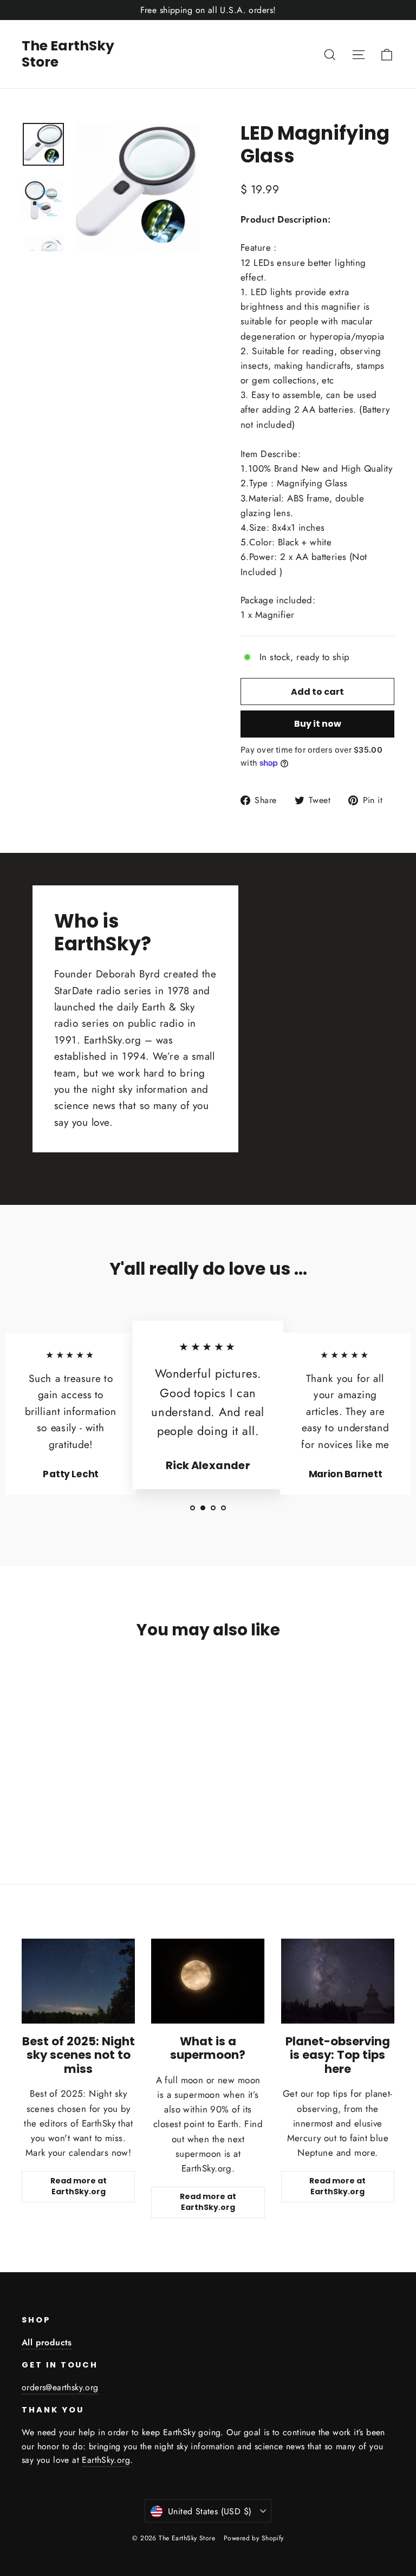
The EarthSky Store (68, 54)
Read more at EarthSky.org (79, 2186)
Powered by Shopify (254, 2538)
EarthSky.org (106, 2460)
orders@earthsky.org (60, 2387)
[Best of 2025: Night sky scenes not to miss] (78, 1981)
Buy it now (318, 724)
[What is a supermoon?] (208, 1981)
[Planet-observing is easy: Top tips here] (338, 1981)
